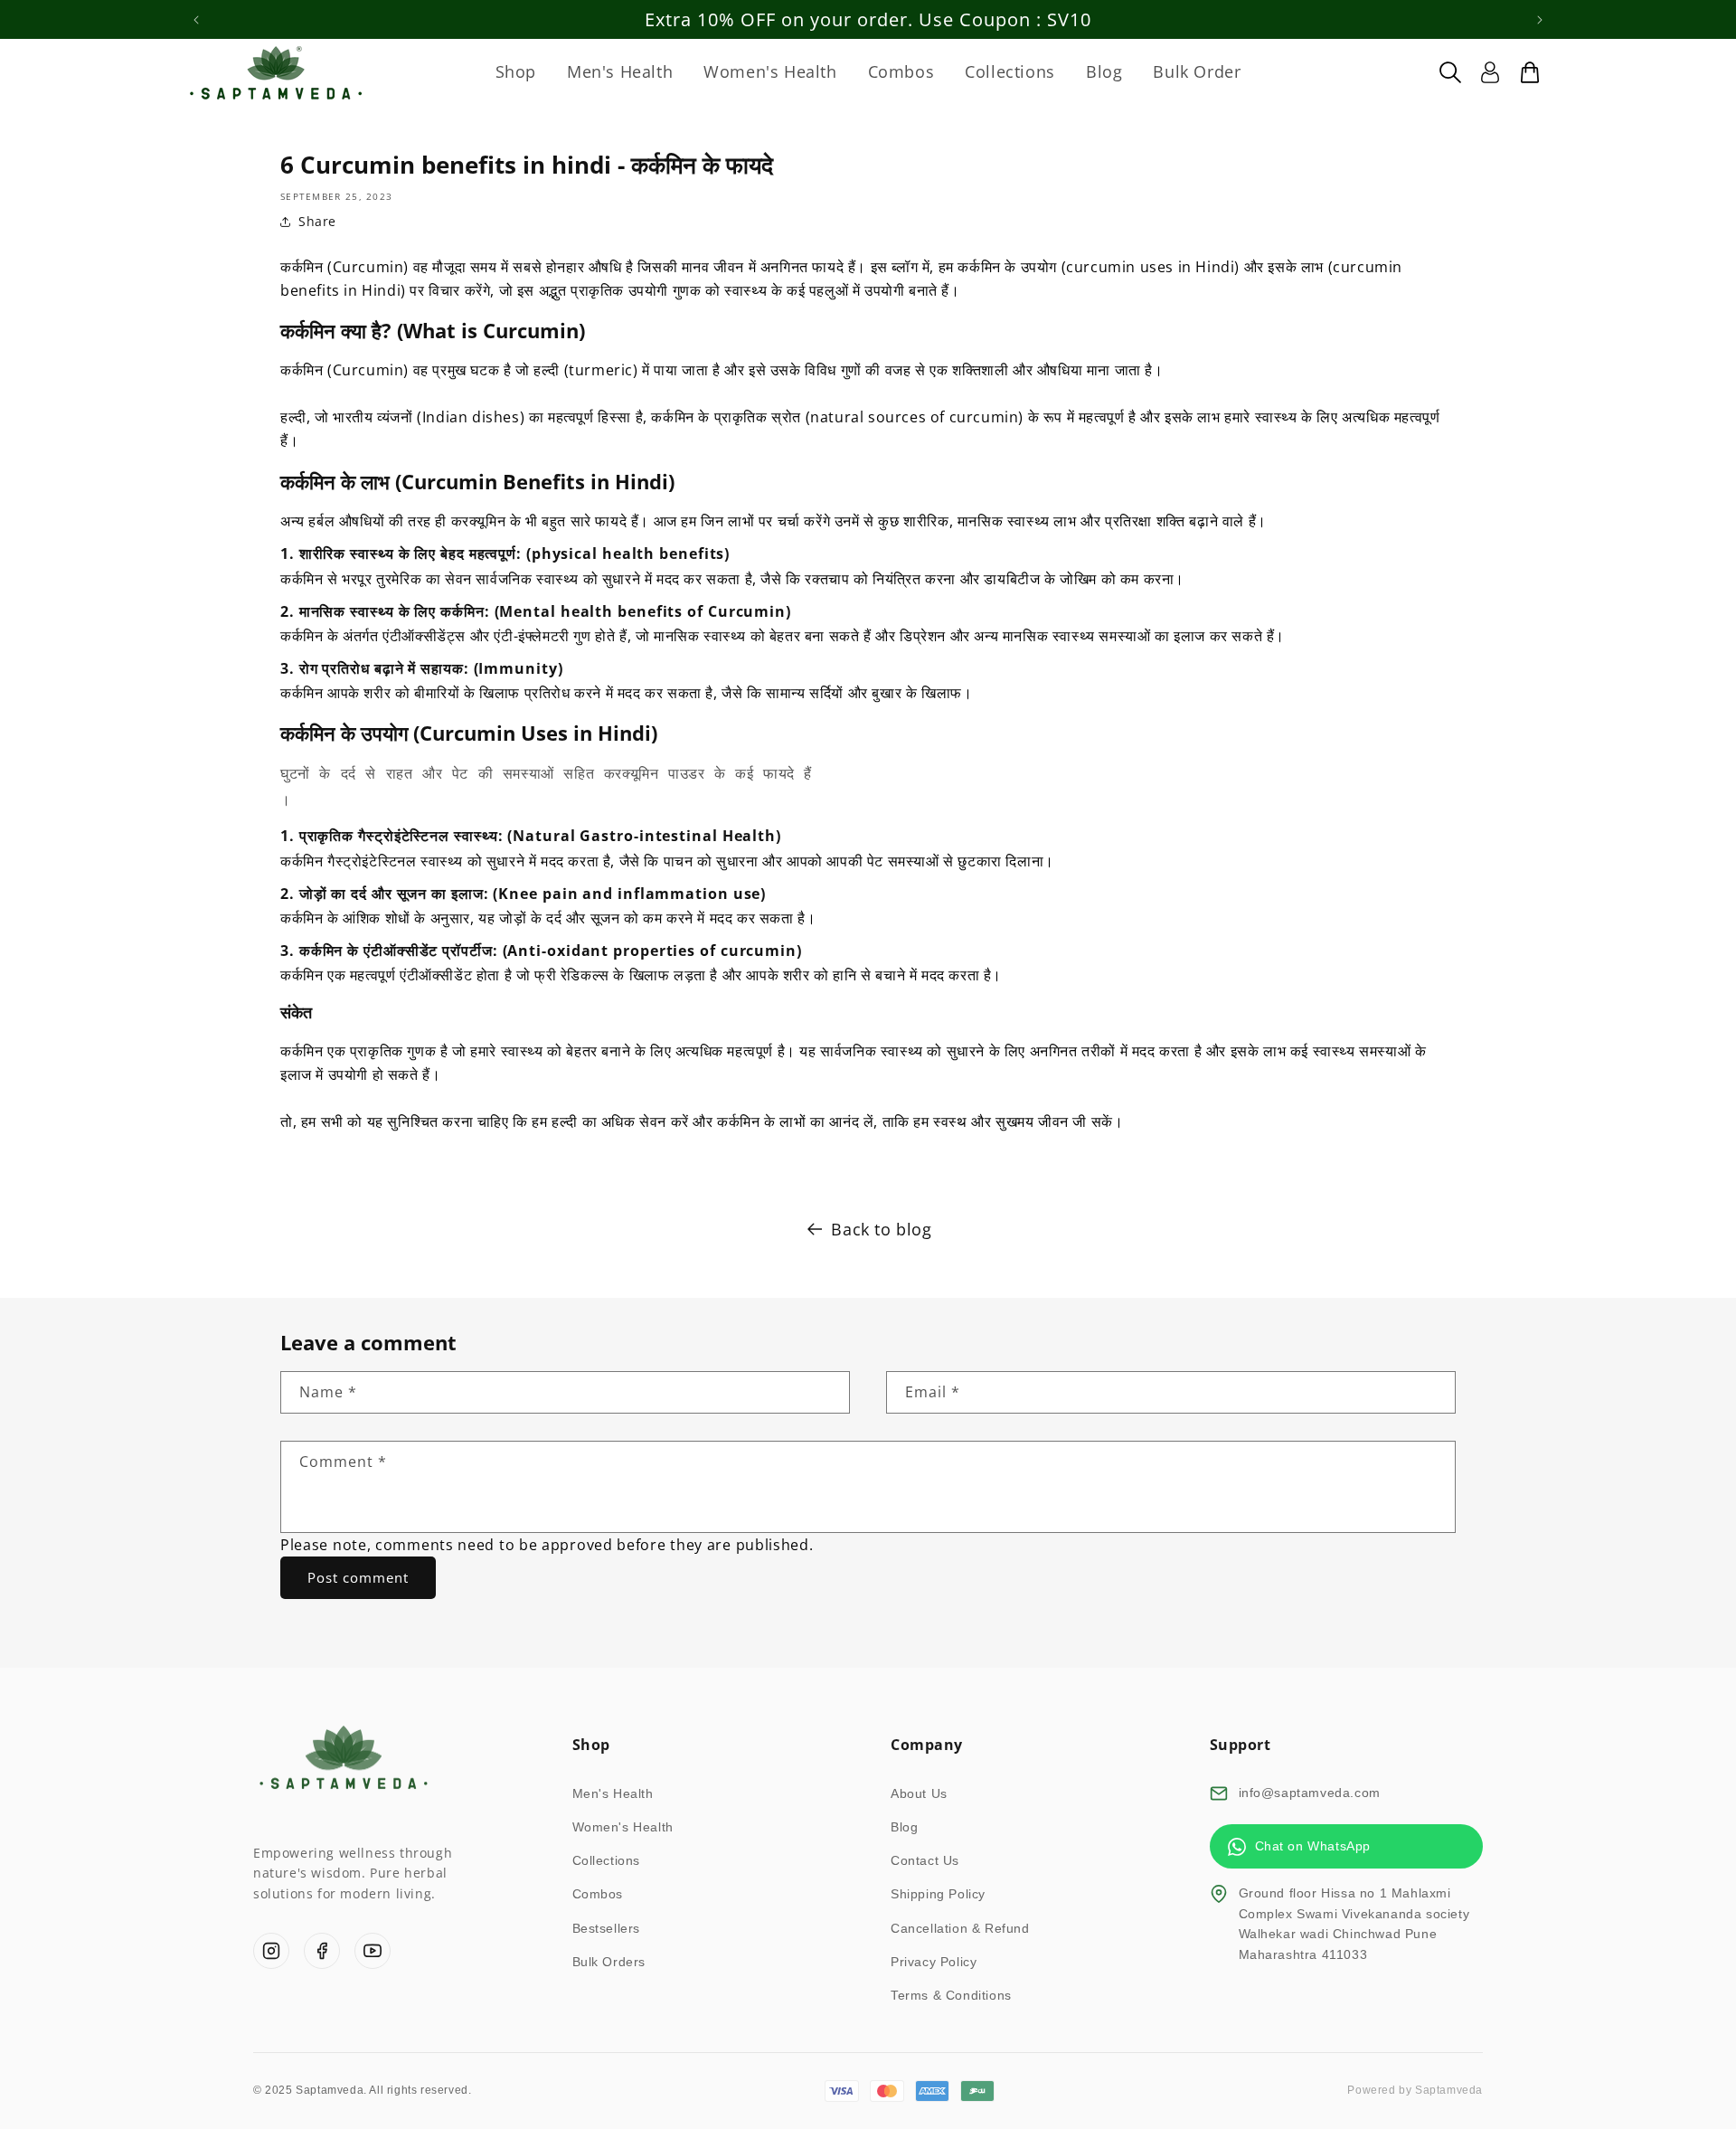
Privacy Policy (934, 1962)
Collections (607, 1860)
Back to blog (881, 1229)
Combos (598, 1894)
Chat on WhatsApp (1313, 1846)
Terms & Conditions (951, 1995)
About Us (919, 1793)
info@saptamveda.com (1310, 1793)
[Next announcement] (1540, 20)
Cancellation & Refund (960, 1928)
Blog (904, 1827)
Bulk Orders (609, 1962)
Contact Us (925, 1860)
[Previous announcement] (196, 20)
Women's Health (623, 1827)
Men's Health (613, 1793)
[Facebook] (322, 1951)
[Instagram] (271, 1951)
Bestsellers (607, 1928)
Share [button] (317, 221)
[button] (1450, 72)
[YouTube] (373, 1951)
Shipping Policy (938, 1894)
